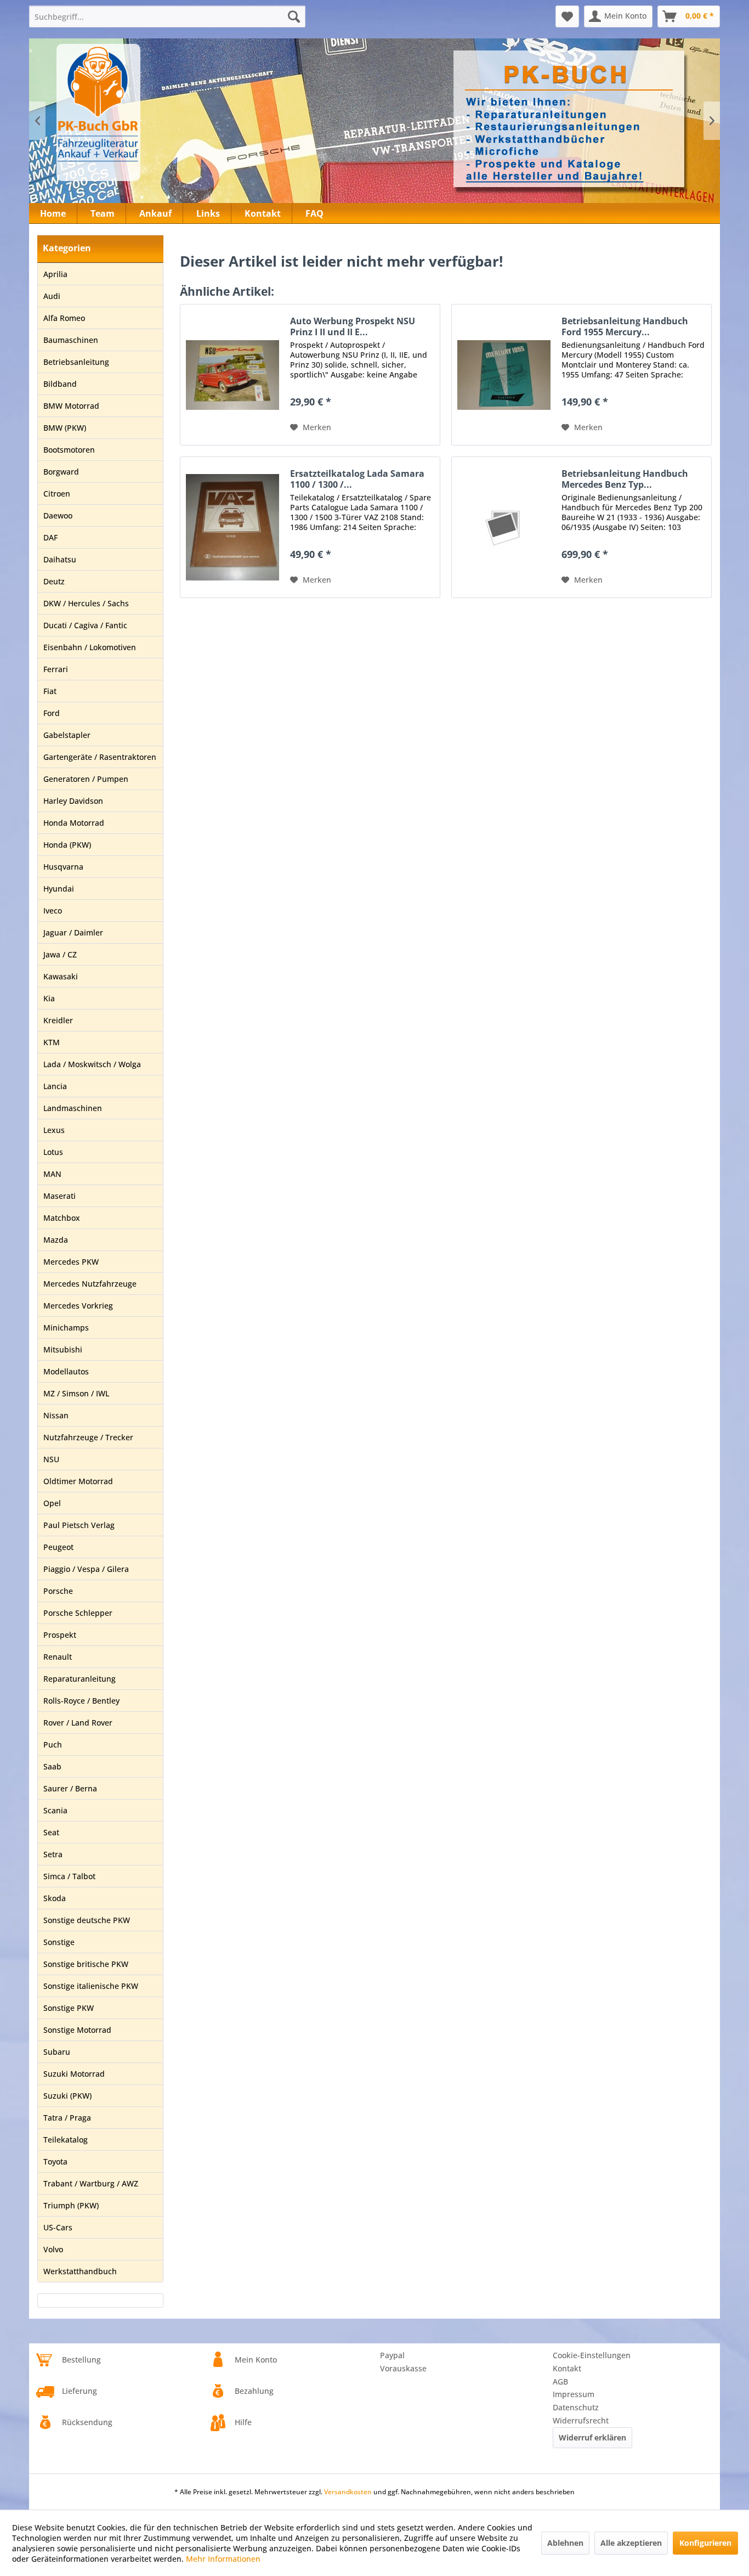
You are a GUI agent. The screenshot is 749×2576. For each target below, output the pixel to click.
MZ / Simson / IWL (76, 1393)
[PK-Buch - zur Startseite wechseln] (157, 112)
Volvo (53, 2249)
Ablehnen (565, 2543)
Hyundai (59, 889)
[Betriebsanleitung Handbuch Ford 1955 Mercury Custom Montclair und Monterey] (504, 375)
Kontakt (567, 2368)
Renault (58, 1657)
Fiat (50, 691)
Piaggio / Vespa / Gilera (86, 1569)
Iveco (53, 911)
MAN (52, 1174)
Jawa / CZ (60, 954)
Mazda (56, 1240)
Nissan (56, 1415)
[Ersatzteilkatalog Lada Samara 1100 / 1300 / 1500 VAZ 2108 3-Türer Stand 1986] (232, 527)
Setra (53, 1854)
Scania (55, 1810)
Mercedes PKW (71, 1262)
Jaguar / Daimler (73, 932)
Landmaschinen (73, 1108)
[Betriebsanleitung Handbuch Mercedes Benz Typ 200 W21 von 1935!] (504, 527)
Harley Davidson (73, 801)
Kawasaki (61, 976)
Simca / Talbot (69, 1876)
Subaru (57, 2052)
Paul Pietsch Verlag (79, 1525)
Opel (52, 1503)
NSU (51, 1459)
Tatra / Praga (67, 2118)
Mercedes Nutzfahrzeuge (90, 1284)
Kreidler (58, 1020)
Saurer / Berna (70, 1788)
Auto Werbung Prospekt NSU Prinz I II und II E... (353, 326)
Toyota (55, 2161)
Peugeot (58, 1547)
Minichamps (66, 1328)
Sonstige (59, 1942)
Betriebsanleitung (76, 362)
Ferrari (56, 669)
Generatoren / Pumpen (86, 779)
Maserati (59, 1196)
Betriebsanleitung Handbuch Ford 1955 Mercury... (625, 326)
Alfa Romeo (64, 318)
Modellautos (66, 1371)
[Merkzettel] (567, 16)
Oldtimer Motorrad (78, 1481)
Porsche (58, 1591)
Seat (51, 1832)
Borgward (61, 472)
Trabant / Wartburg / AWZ (91, 2183)
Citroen (57, 494)
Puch (53, 1744)
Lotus (53, 1152)
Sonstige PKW (69, 2008)
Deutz (54, 581)
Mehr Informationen (223, 2559)
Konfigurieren (705, 2543)
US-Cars (58, 2227)
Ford (52, 713)
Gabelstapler (67, 735)
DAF (50, 537)
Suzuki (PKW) (67, 2096)
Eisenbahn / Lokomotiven (90, 647)
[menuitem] (167, 16)
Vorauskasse (403, 2368)
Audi (52, 296)
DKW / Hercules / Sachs (86, 603)
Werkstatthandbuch (80, 2271)
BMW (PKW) (65, 428)
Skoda (55, 1898)
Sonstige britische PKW (86, 1964)
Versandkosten (348, 2492)
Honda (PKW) (67, 845)
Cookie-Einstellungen (592, 2355)
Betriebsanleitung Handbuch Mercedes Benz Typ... (625, 479)
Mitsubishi (63, 1349)
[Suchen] (294, 16)
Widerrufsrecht (581, 2420)
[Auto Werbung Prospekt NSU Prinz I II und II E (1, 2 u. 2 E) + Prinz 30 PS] (232, 375)
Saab (52, 1766)
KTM (52, 1042)
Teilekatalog (66, 2140)
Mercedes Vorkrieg (78, 1306)
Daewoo (58, 515)
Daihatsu (60, 559)
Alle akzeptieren (631, 2543)
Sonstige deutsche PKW (87, 1920)
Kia (49, 998)
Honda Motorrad (74, 823)
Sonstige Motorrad (77, 2030)
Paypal (392, 2355)
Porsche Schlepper (78, 1613)
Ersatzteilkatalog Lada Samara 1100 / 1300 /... (357, 479)
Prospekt (60, 1635)
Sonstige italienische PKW (91, 1986)
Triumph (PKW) (71, 2205)
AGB (560, 2381)
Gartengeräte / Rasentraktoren (100, 757)
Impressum (574, 2394)
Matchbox (62, 1218)
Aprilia (55, 274)
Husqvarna (63, 867)
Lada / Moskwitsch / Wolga (92, 1064)
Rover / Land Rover (78, 1723)
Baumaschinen (71, 340)
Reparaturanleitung (80, 1679)
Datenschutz (576, 2407)
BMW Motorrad (71, 406)
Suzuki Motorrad (74, 2074)
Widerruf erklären (592, 2437)
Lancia (55, 1086)
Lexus (54, 1130)
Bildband (60, 384)
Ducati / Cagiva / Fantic (85, 625)
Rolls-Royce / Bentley (81, 1701)
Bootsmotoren (69, 450)
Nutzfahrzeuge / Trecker (88, 1437)
